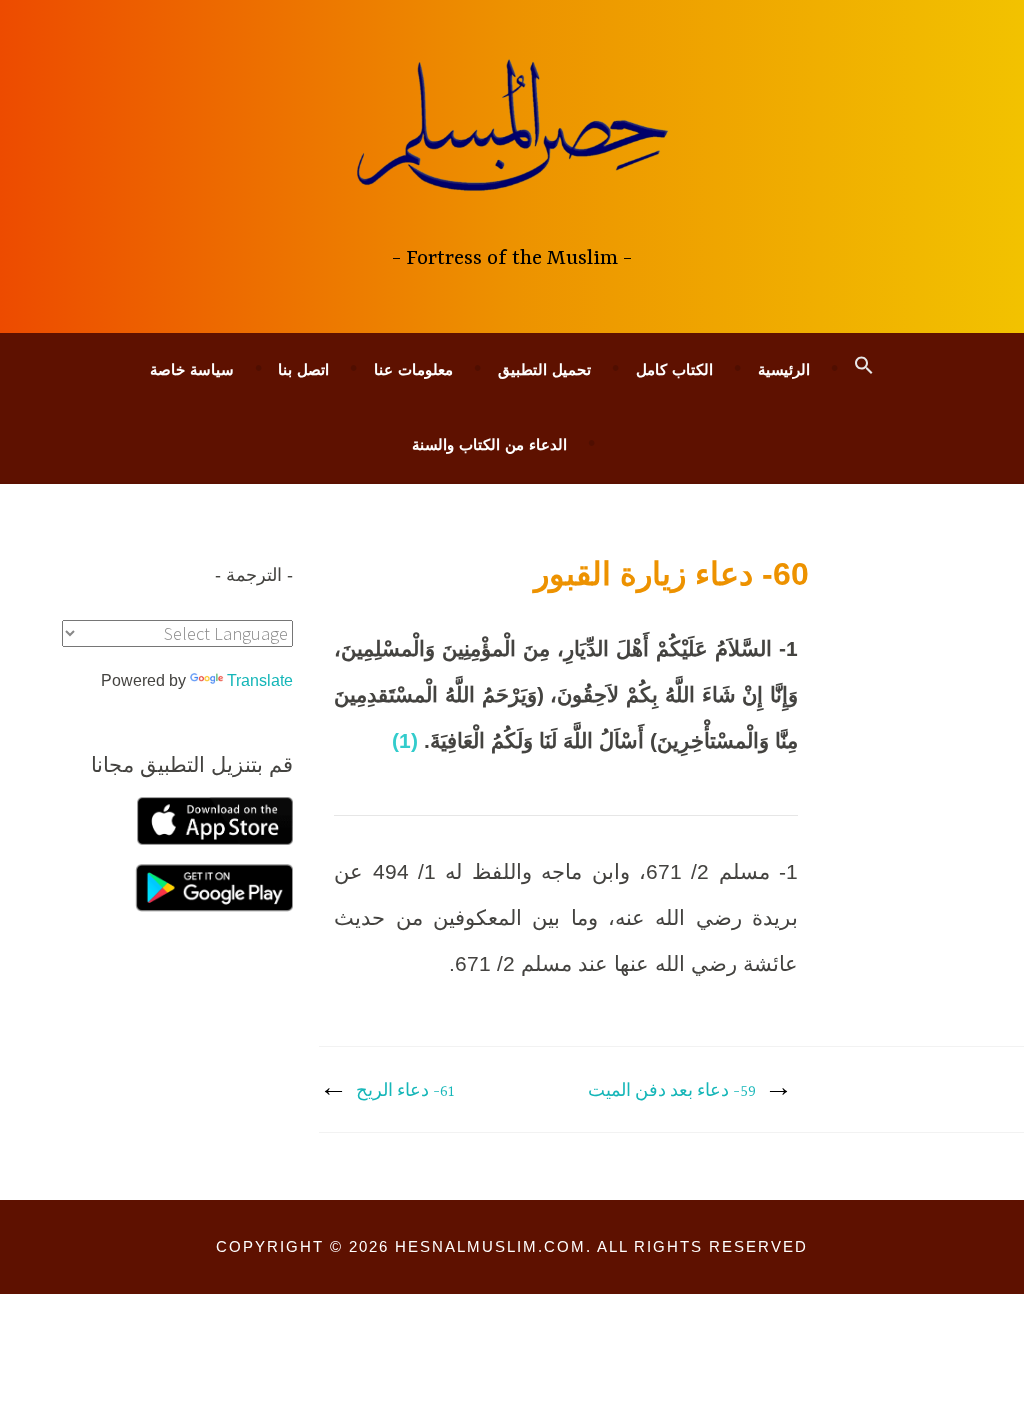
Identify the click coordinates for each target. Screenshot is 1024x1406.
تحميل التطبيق (544, 369)
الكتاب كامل (674, 369)
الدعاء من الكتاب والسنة (489, 444)
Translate (260, 680)
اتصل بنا (303, 369)
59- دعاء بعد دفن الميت (672, 1092)
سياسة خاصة (192, 369)
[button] (864, 366)
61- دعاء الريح (405, 1092)
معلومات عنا (413, 369)
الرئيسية (784, 369)
